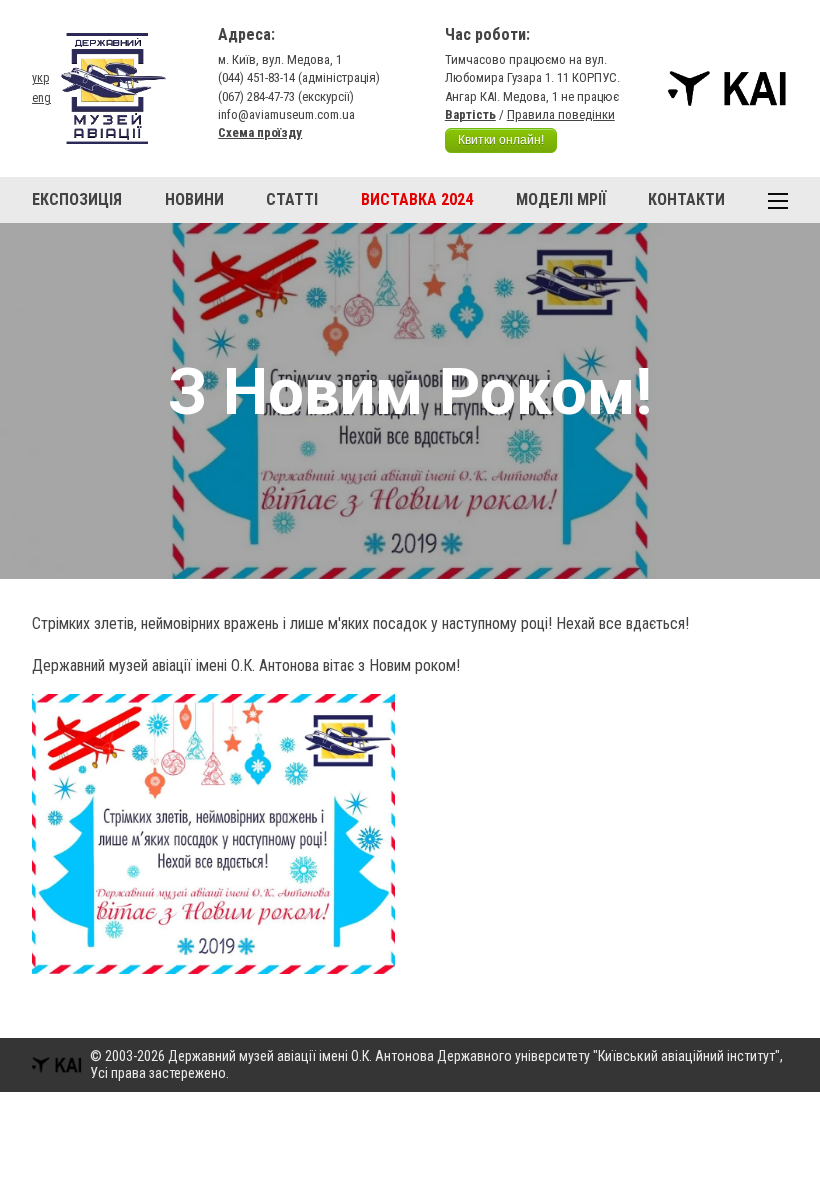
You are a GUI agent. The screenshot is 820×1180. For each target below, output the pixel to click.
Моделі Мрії (561, 199)
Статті (292, 199)
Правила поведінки (561, 114)
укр (40, 78)
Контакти (686, 199)
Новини (194, 199)
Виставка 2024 (417, 199)
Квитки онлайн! (501, 140)
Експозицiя (77, 199)
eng (41, 98)
